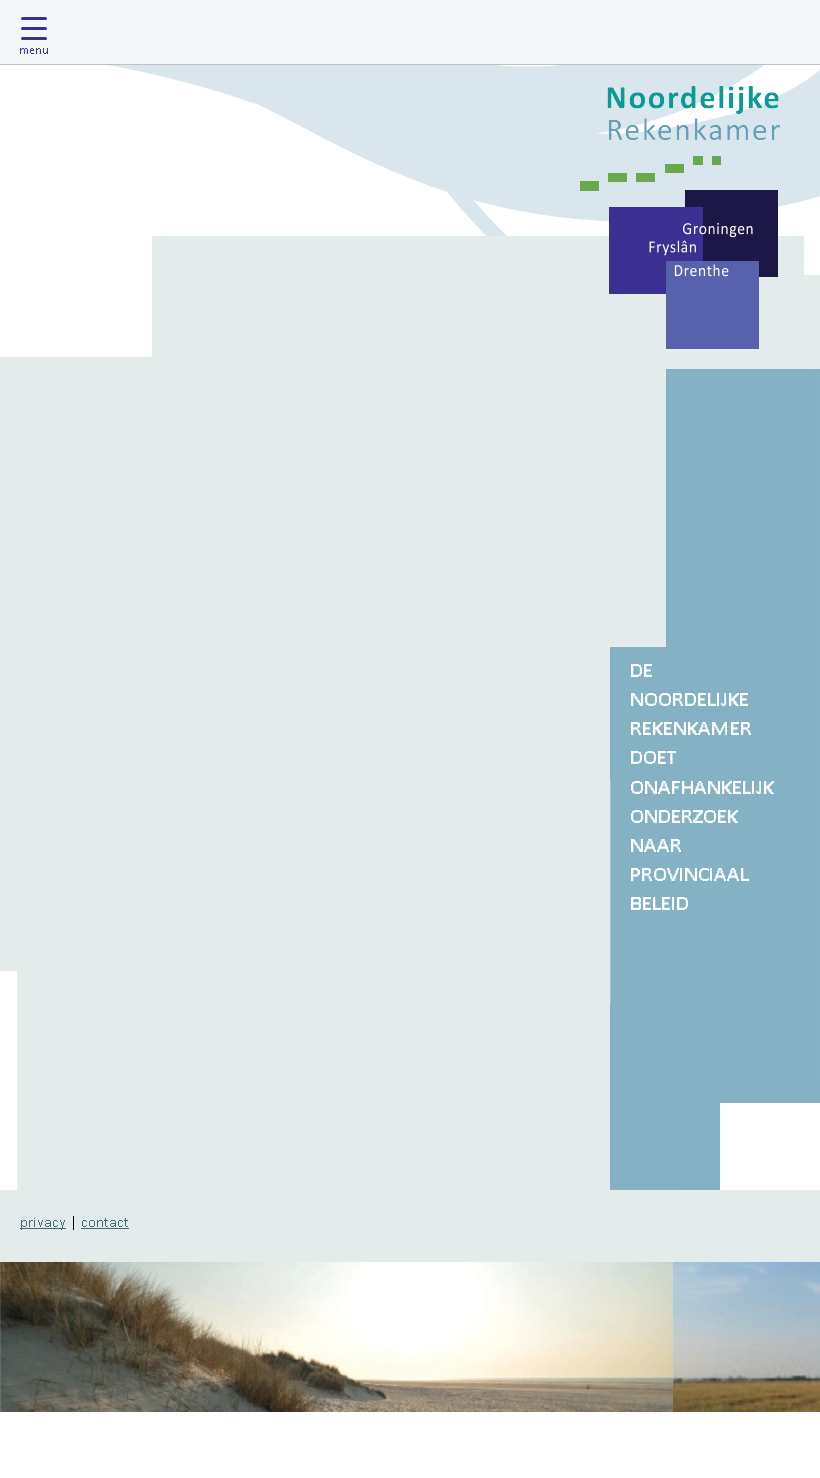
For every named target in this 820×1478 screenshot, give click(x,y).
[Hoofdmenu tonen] (39, 32)
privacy (43, 1221)
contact (105, 1221)
